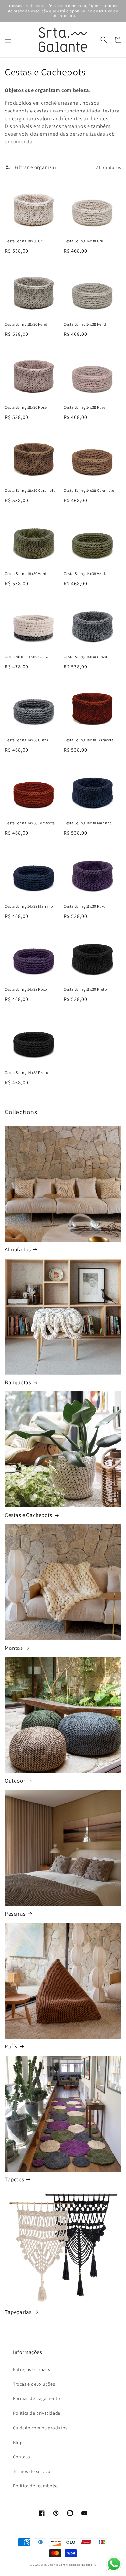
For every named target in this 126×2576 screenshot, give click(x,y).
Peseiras (15, 1914)
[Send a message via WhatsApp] (114, 2564)
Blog (18, 2442)
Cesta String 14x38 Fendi (85, 324)
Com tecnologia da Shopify (78, 2565)
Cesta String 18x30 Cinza (85, 657)
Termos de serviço (32, 2471)
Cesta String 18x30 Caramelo (30, 490)
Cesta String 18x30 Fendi (27, 324)
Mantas (14, 1648)
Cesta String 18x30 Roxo (85, 906)
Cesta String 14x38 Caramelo (89, 490)
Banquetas (18, 1382)
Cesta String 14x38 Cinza (26, 740)
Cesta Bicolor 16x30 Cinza (27, 657)
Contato (21, 2457)
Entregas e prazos (31, 2369)
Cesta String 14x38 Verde (85, 574)
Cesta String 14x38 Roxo (26, 989)
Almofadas (18, 1249)
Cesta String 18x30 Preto (85, 989)
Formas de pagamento (37, 2398)
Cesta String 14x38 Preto (26, 1072)
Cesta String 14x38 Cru (83, 241)
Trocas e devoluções (34, 2384)
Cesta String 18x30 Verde (27, 574)
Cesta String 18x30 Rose (26, 407)
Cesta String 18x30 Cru (25, 241)
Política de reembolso (36, 2486)
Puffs (11, 2046)
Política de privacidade (37, 2413)
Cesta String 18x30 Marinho (88, 823)
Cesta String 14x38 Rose (85, 407)
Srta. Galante (49, 2565)
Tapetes (14, 2179)
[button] (8, 40)
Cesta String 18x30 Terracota (89, 740)
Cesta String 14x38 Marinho (29, 906)
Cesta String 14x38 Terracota (30, 823)
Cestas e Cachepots (29, 1515)
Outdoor (15, 1781)
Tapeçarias (18, 2312)
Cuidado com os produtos (40, 2428)
